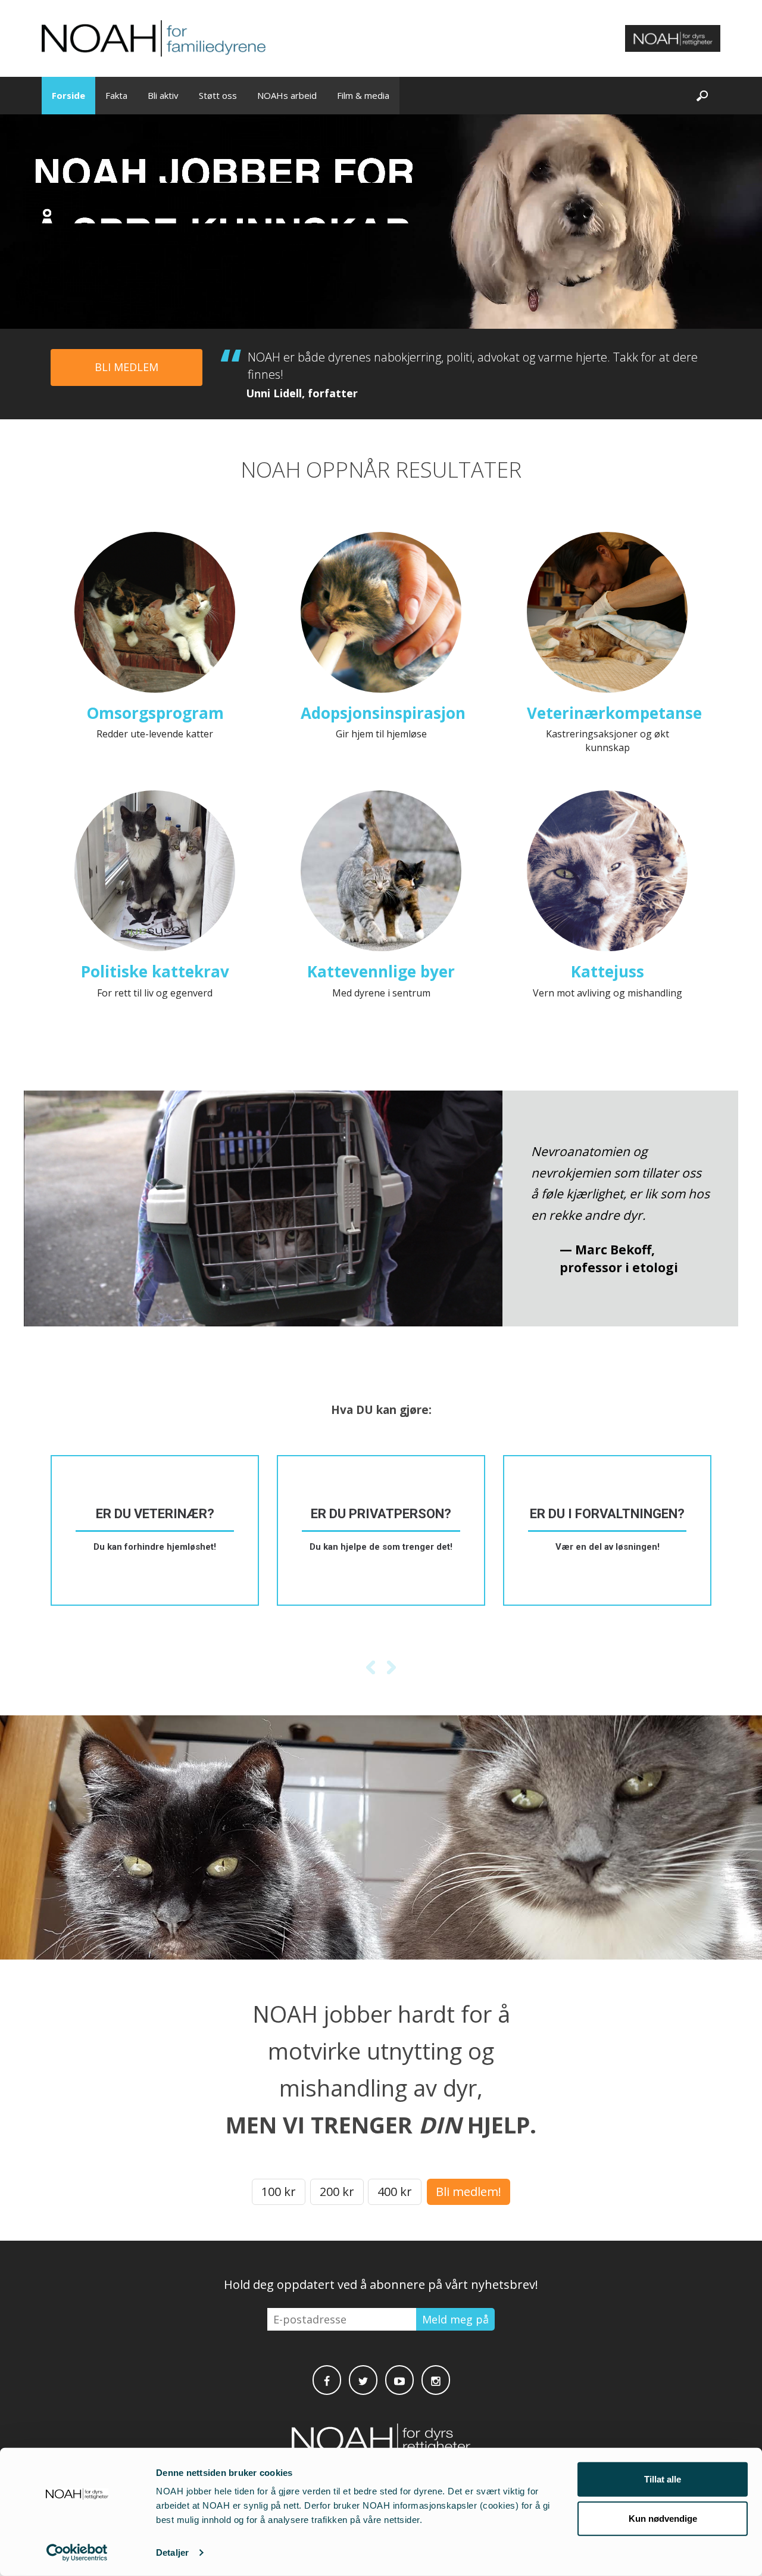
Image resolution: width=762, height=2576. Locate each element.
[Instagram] (436, 2380)
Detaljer (172, 2552)
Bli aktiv (163, 95)
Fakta (116, 95)
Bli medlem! (469, 2192)
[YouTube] (399, 2380)
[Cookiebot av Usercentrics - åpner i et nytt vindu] (77, 2553)
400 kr (395, 2192)
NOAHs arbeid (287, 95)
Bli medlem (127, 367)
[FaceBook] (327, 2380)
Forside (68, 95)
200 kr (337, 2192)
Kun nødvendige (663, 2518)
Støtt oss (218, 95)
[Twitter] (363, 2380)
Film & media (363, 95)
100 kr (279, 2192)
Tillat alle (663, 2479)
